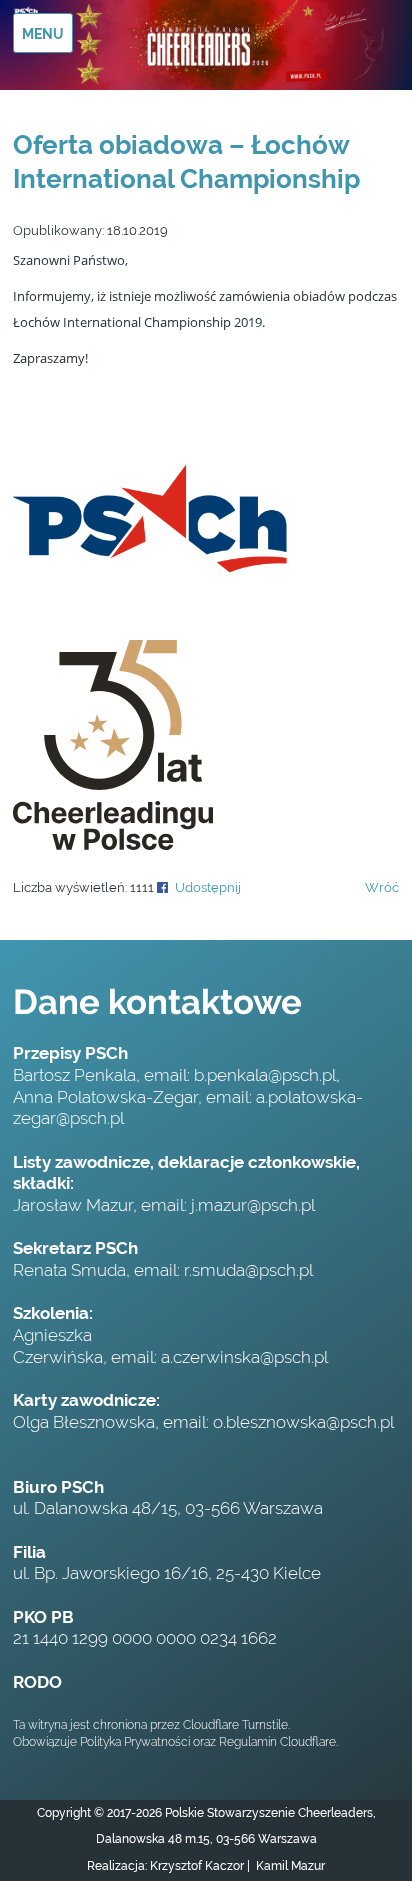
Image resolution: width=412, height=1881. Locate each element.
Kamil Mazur (289, 1866)
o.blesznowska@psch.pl (303, 1422)
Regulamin (248, 1742)
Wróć (382, 887)
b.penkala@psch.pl (265, 1075)
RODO (37, 1682)
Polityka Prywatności (135, 1742)
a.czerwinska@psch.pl (244, 1357)
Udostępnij (208, 887)
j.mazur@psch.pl (253, 1205)
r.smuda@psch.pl (248, 1270)
